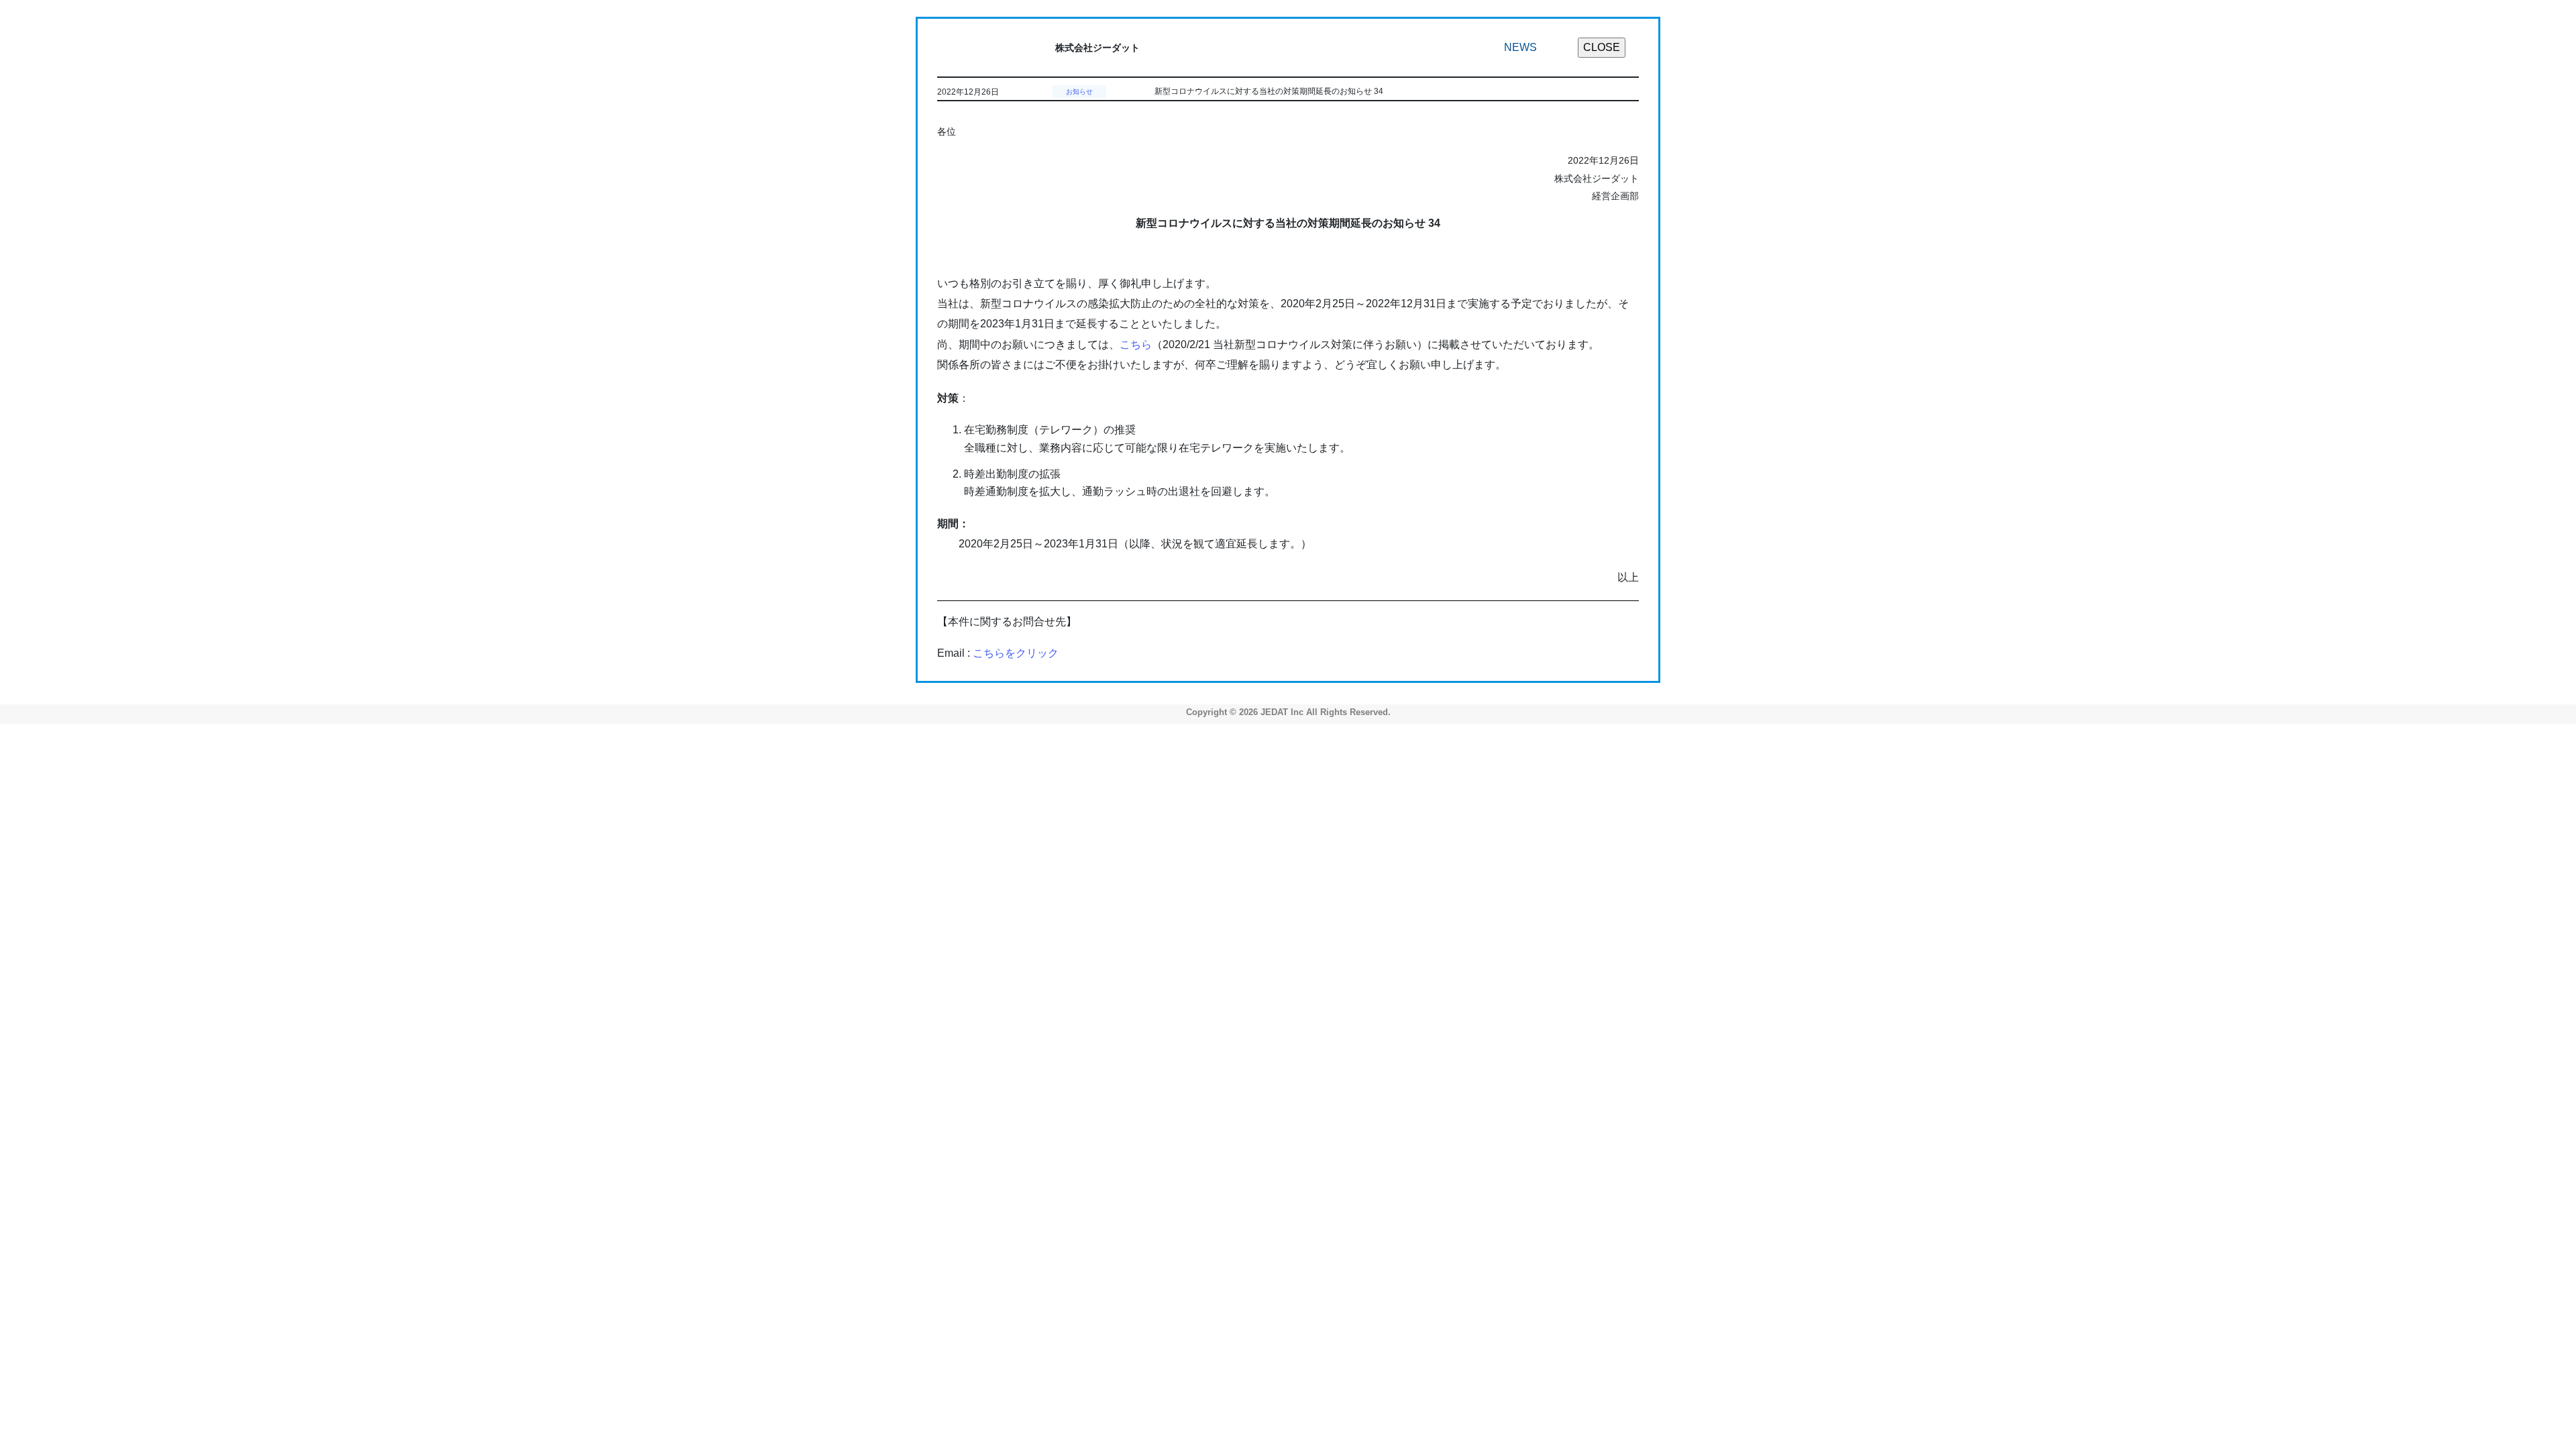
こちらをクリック (1016, 653)
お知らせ (1079, 92)
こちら (1136, 344)
